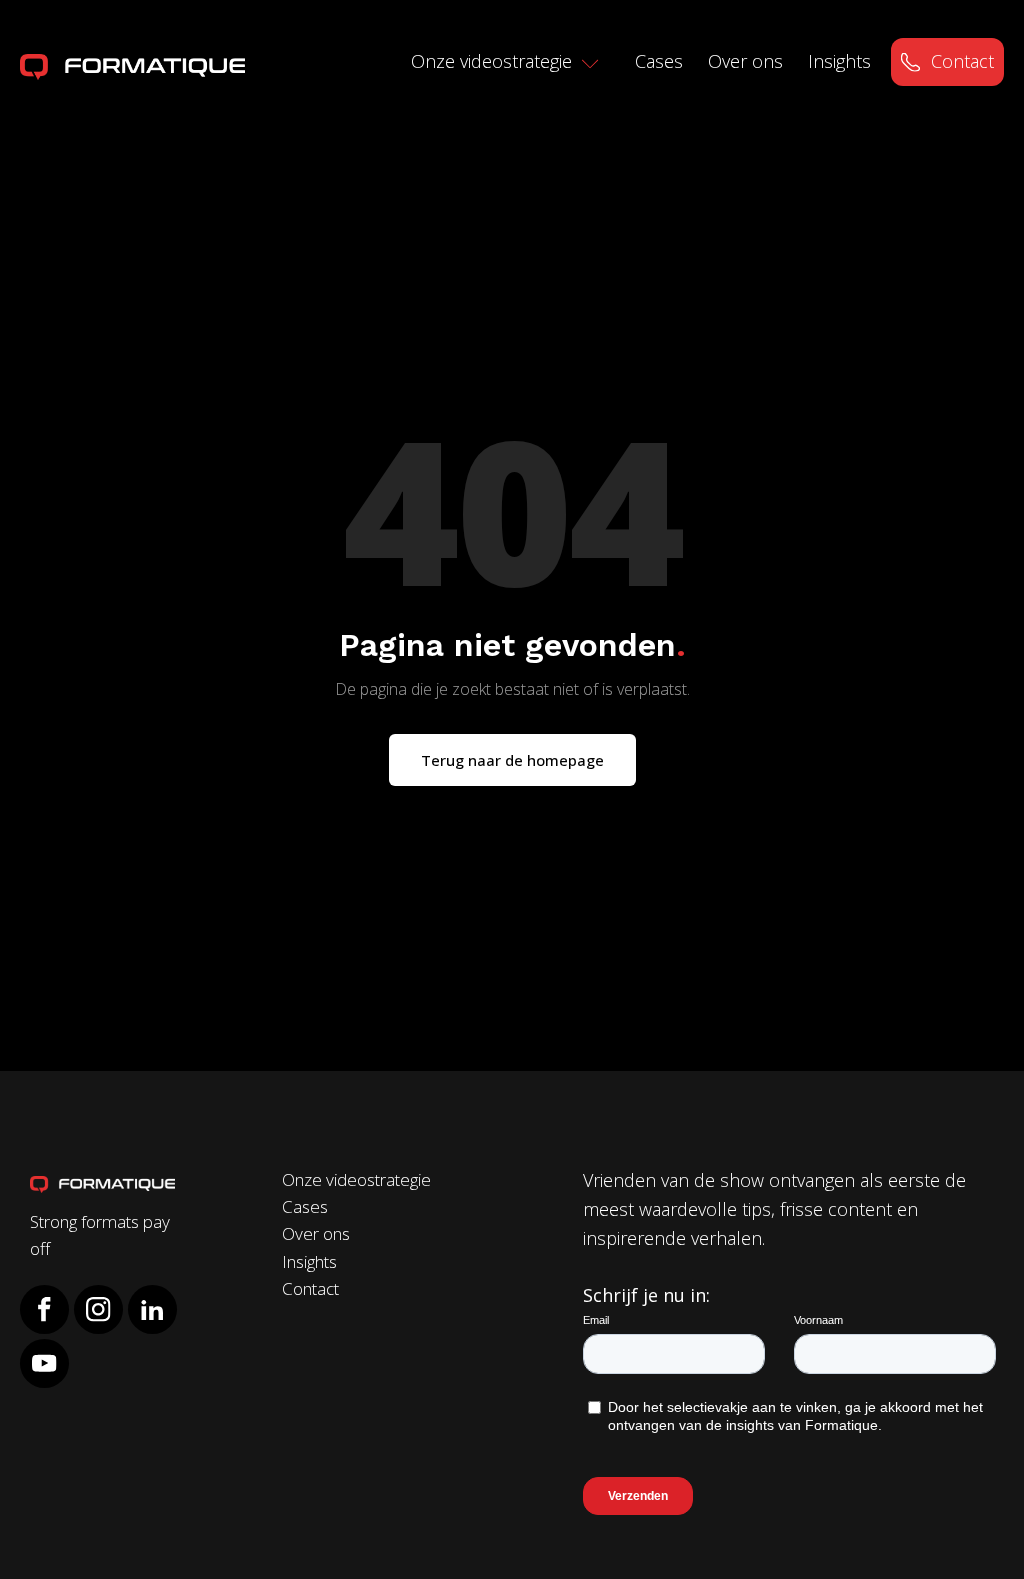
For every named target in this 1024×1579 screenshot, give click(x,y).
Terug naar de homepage (512, 760)
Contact (962, 61)
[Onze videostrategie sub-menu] (598, 66)
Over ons (745, 61)
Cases (659, 61)
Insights (839, 61)
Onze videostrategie (491, 61)
